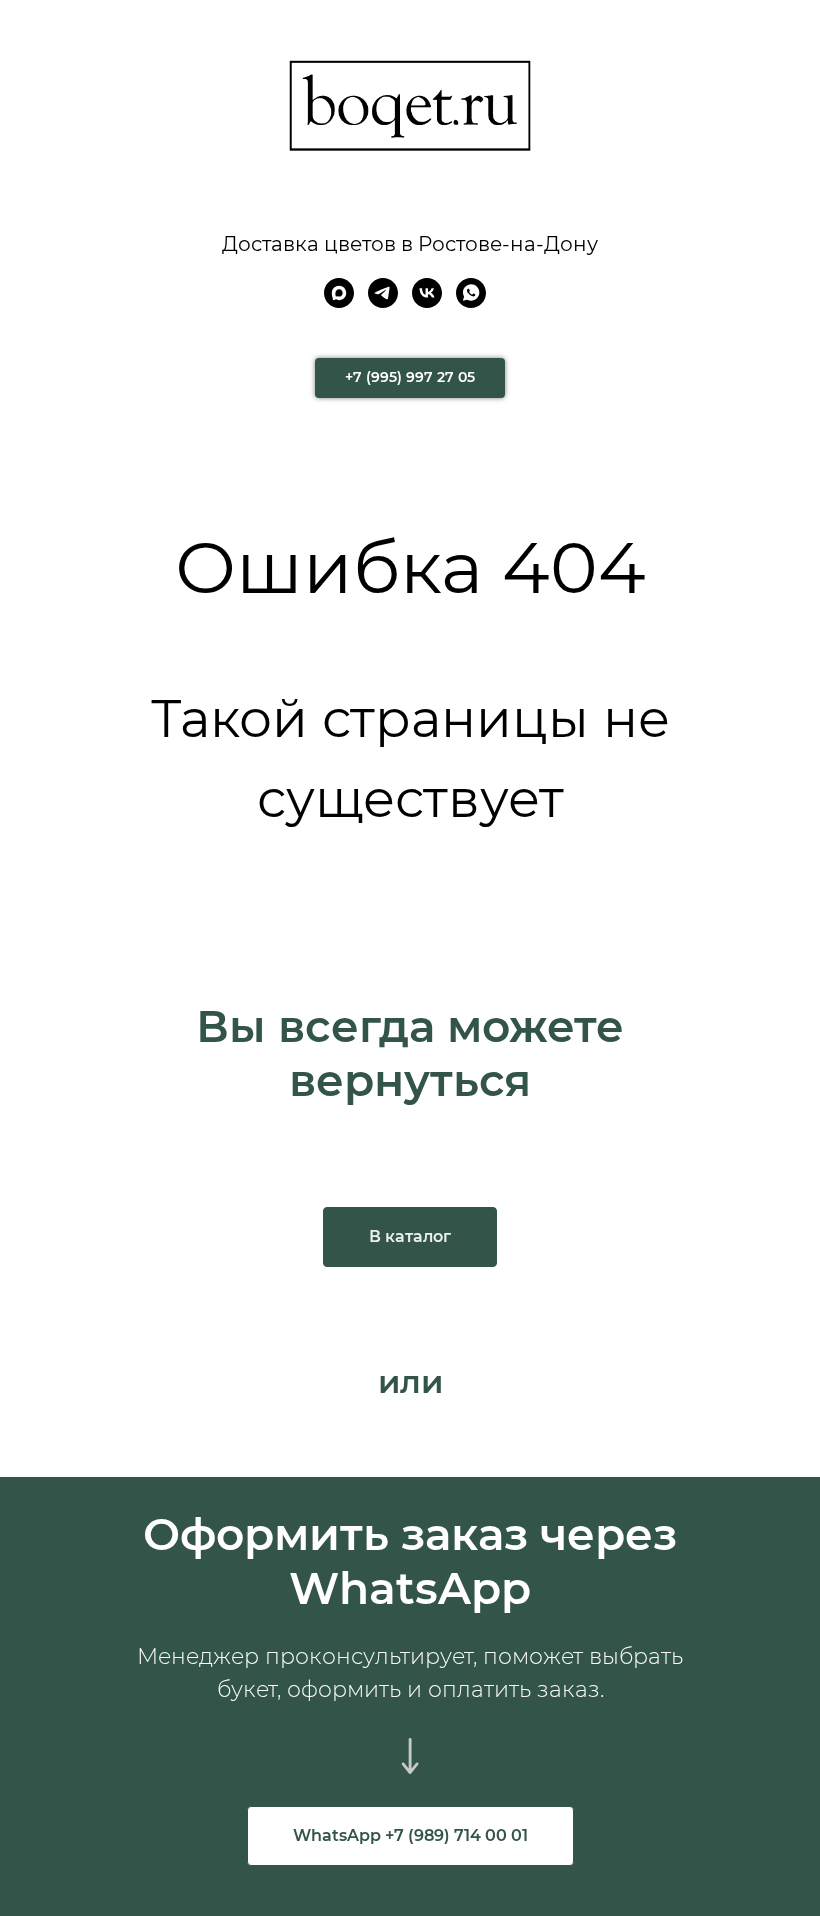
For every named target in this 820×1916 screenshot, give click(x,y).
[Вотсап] (471, 302)
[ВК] (427, 302)
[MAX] (339, 302)
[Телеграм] (383, 302)
